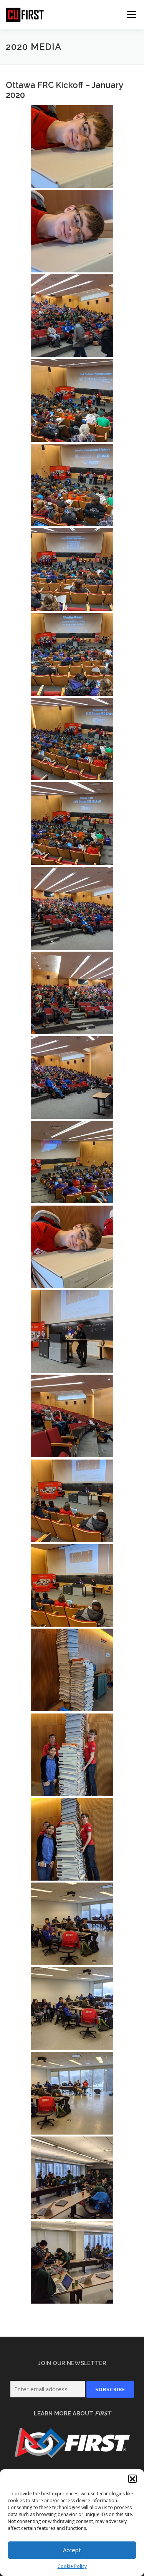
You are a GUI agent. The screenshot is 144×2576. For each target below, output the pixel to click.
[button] (132, 2479)
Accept (72, 2550)
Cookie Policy (72, 2566)
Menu (131, 14)
